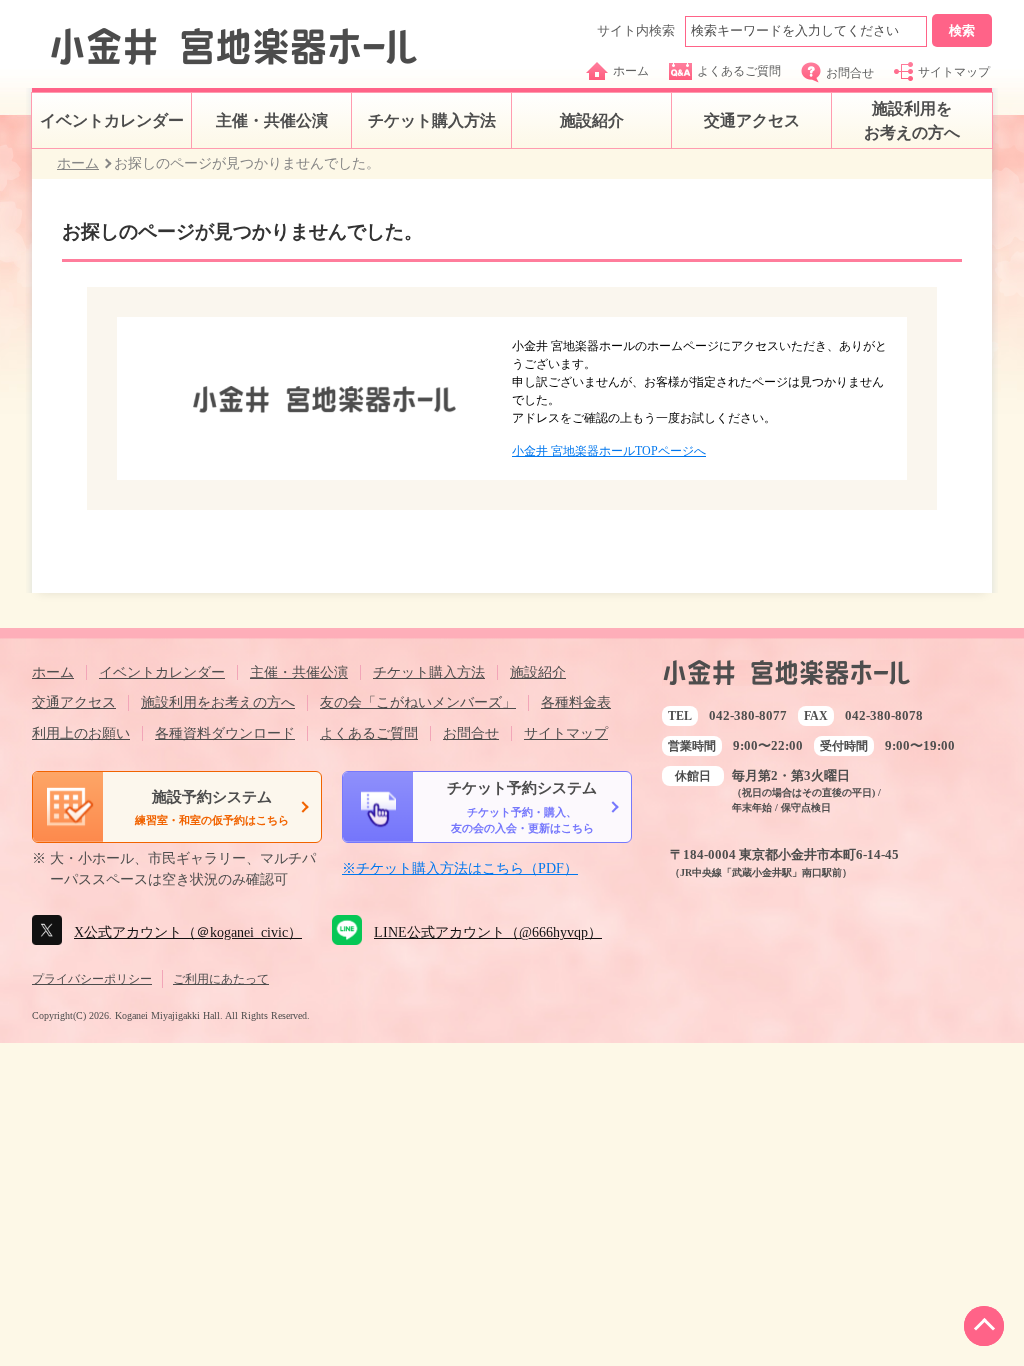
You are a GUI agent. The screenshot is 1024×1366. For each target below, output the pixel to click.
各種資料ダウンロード (225, 733)
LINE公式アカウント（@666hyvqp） (488, 932)
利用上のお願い (81, 733)
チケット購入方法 (432, 120)
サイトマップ (954, 72)
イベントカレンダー (112, 120)
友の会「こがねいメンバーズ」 (418, 702)
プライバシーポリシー (92, 979)
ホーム (631, 71)
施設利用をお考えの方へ (912, 120)
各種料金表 (576, 702)
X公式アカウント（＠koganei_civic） (188, 932)
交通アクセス (752, 120)
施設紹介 (592, 120)
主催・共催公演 (272, 120)
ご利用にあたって (221, 979)
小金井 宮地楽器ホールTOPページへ (609, 451)
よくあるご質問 (739, 71)
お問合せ (850, 73)
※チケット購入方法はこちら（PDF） (460, 868)
